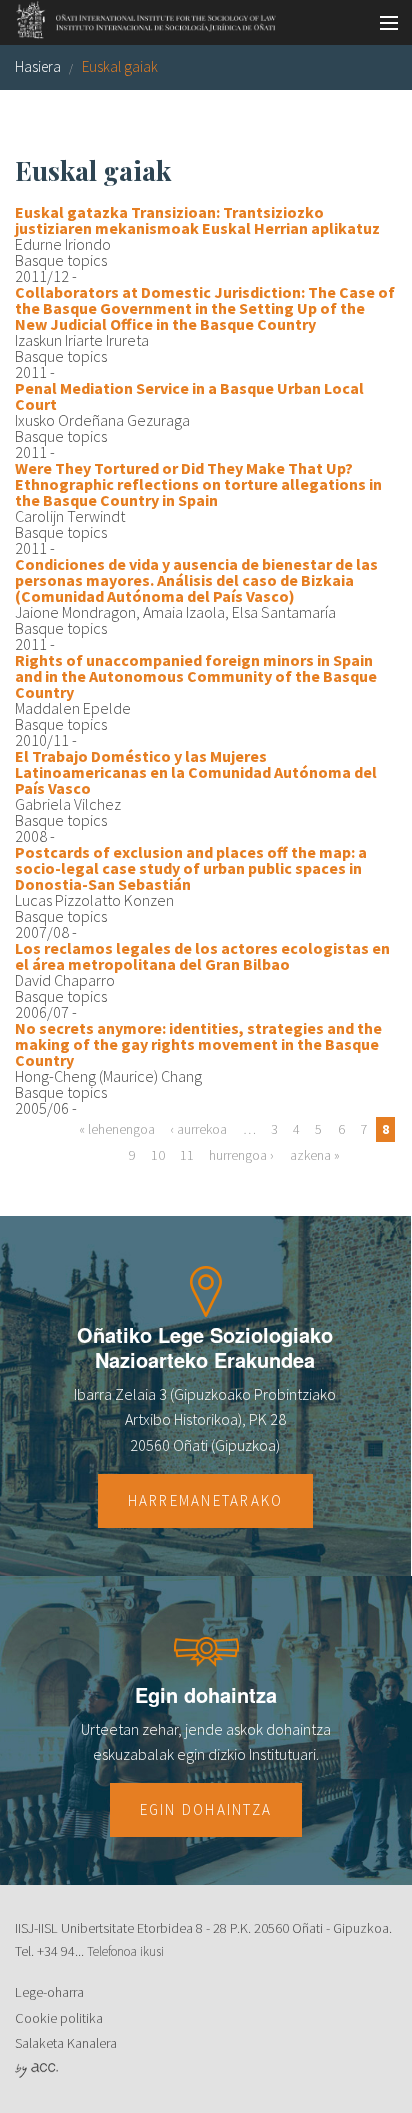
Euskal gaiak (120, 66)
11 (187, 1155)
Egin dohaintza (206, 1809)
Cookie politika (59, 2018)
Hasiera (38, 66)
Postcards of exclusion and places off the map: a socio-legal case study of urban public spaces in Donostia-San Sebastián (191, 868)
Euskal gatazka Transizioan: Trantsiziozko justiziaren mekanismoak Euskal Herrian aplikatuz (197, 220)
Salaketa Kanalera (66, 2043)
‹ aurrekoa (198, 1129)
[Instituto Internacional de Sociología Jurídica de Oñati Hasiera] (139, 17)
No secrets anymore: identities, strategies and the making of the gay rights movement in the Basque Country (198, 1044)
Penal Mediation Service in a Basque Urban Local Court (189, 396)
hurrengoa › (241, 1155)
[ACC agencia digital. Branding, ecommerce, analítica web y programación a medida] (36, 2069)
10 (158, 1155)
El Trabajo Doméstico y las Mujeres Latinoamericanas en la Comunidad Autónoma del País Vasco (196, 772)
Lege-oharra (49, 1992)
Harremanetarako (206, 1500)
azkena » (315, 1155)
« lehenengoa (117, 1129)
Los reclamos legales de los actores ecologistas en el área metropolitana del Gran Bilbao (202, 956)
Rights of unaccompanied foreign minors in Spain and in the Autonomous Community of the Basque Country (196, 676)
